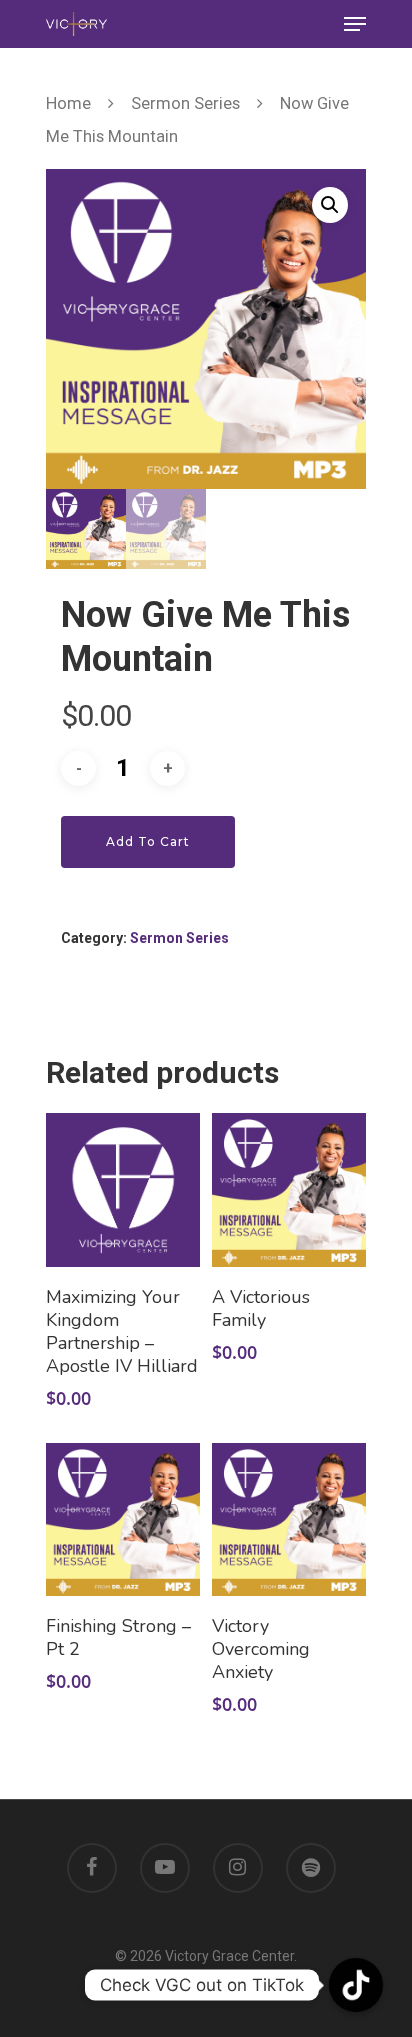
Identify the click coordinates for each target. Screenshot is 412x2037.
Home (68, 103)
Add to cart (148, 841)
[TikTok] (356, 1985)
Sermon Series (185, 103)
